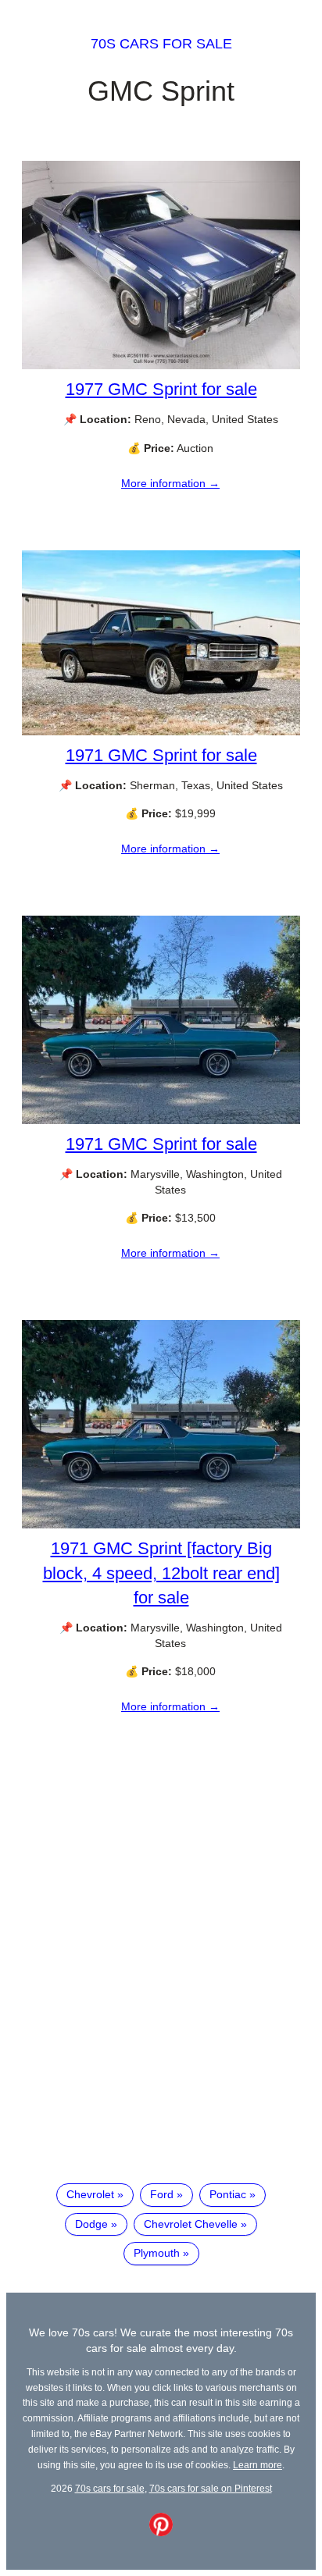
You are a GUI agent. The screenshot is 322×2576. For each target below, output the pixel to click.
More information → (170, 483)
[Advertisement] (161, 1990)
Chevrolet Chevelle (191, 2224)
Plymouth (157, 2253)
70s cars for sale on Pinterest (211, 2488)
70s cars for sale (161, 44)
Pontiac (228, 2194)
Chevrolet (90, 2194)
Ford (162, 2194)
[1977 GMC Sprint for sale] (161, 365)
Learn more (258, 2465)
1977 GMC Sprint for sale (161, 389)
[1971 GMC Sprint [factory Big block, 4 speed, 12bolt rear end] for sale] (161, 1525)
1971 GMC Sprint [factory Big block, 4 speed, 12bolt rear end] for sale (161, 1573)
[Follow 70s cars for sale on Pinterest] (161, 2532)
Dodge (91, 2224)
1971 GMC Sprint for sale (161, 755)
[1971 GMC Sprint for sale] (161, 731)
